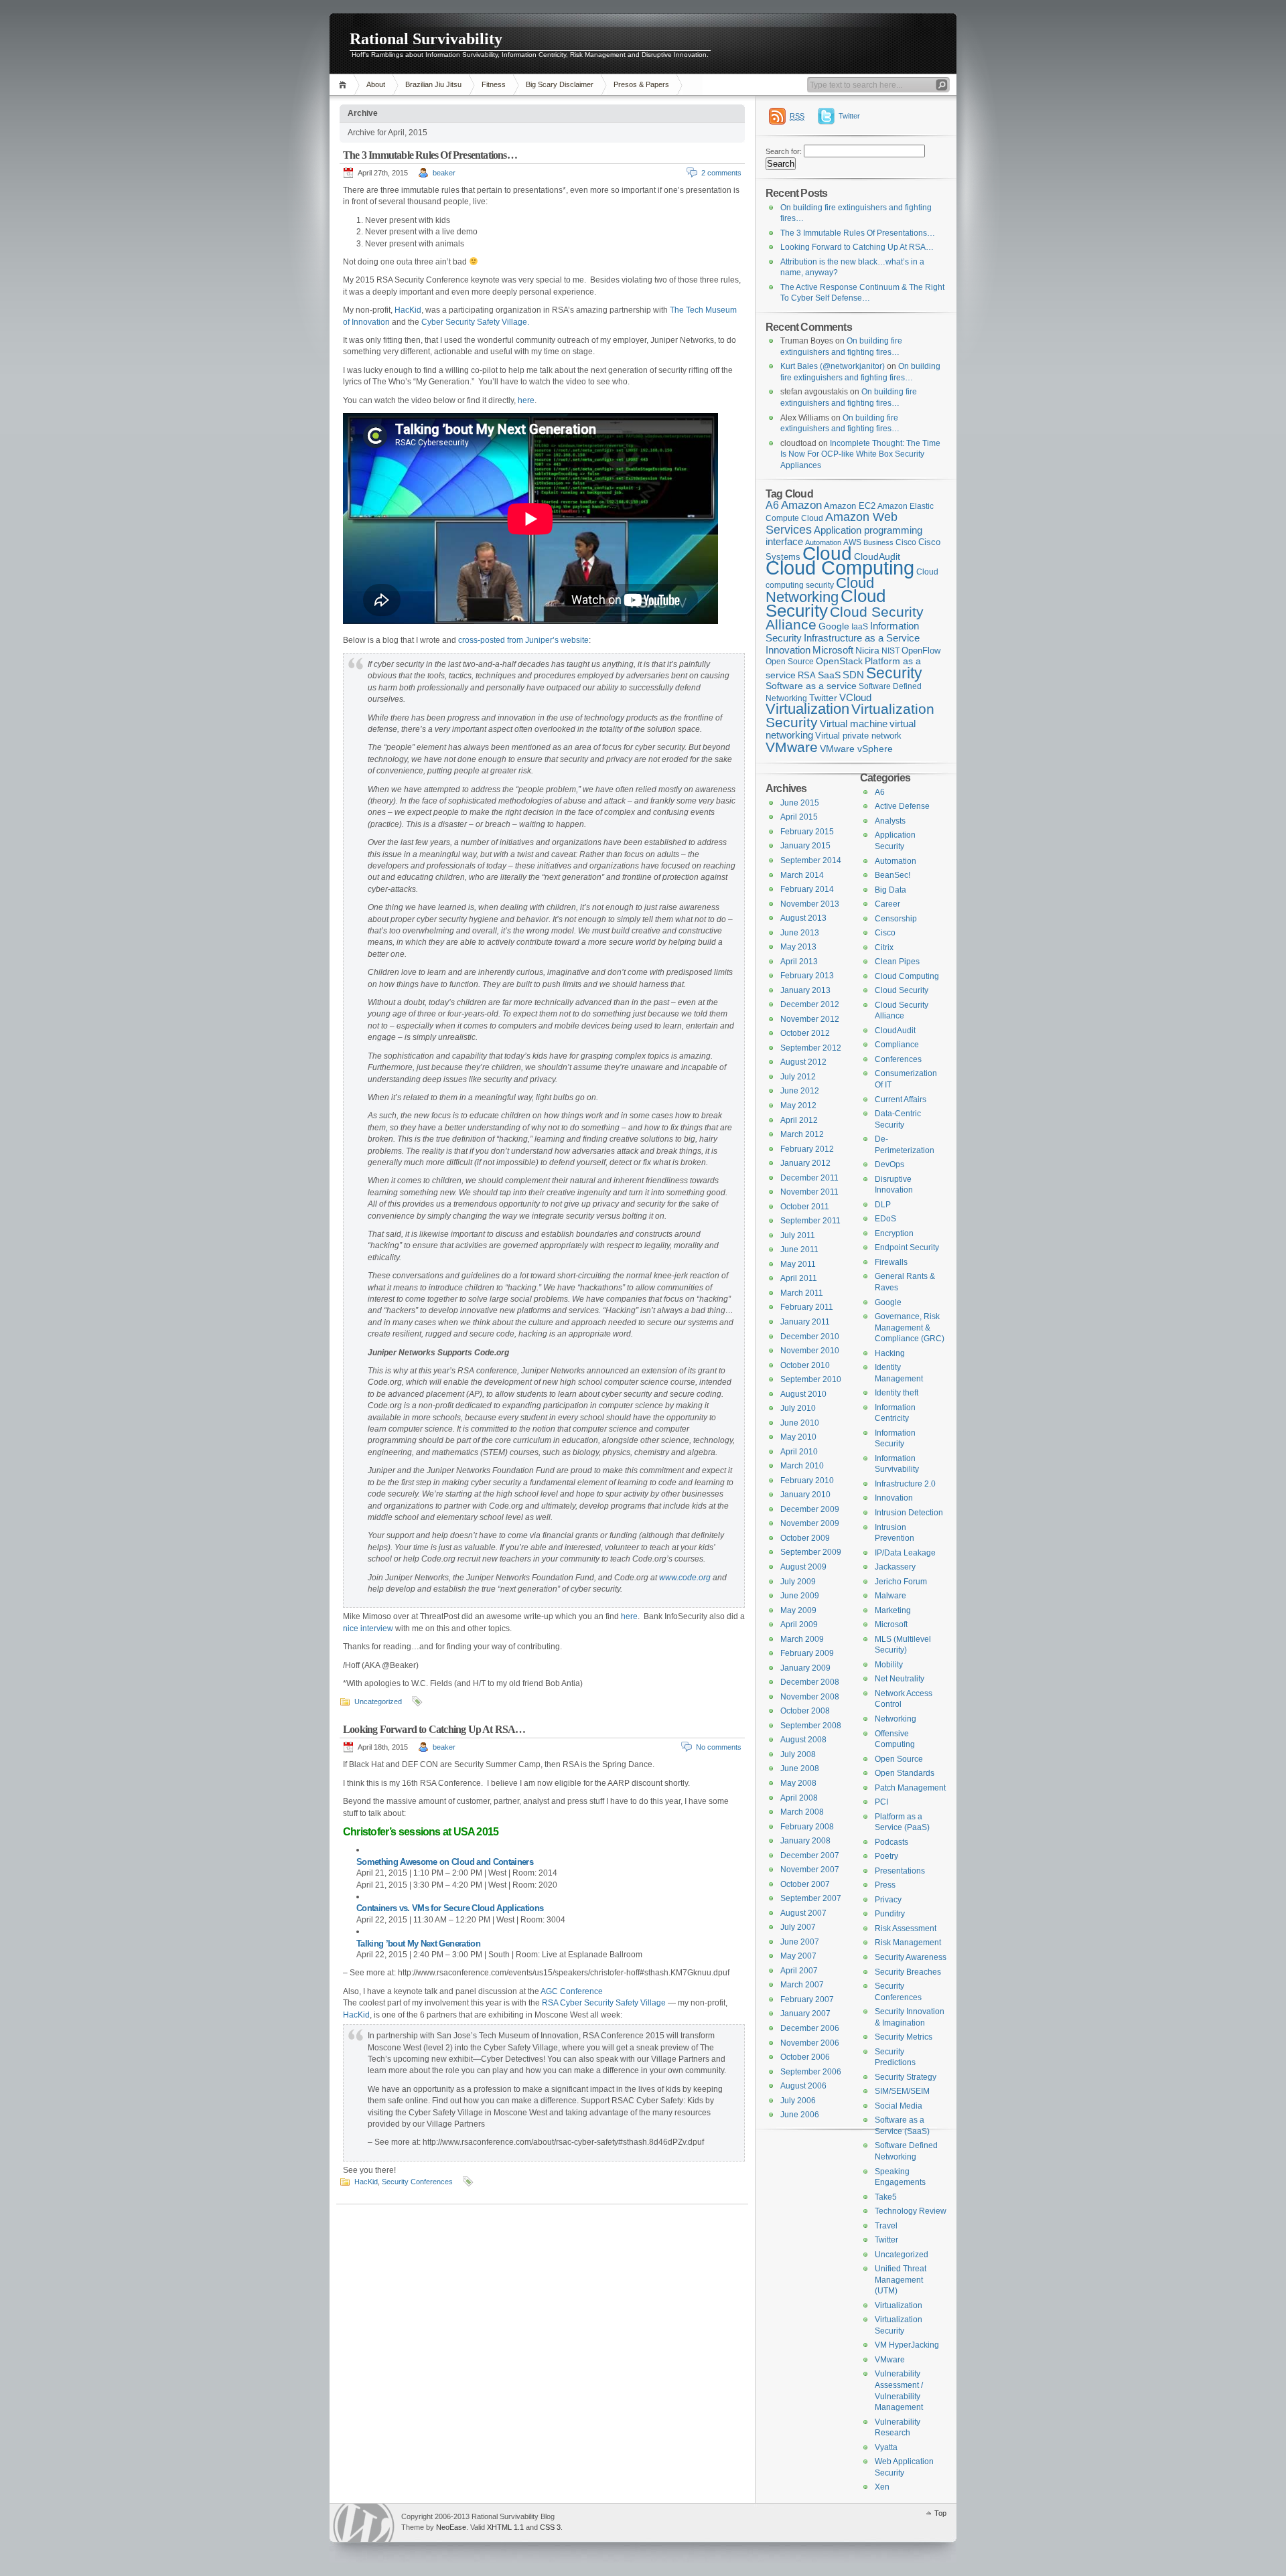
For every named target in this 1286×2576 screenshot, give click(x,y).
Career (887, 904)
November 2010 (810, 1351)
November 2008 (810, 1697)
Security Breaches (908, 1972)
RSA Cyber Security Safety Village (604, 2003)
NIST (890, 651)
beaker (444, 173)
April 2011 (799, 1278)
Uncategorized (378, 1701)
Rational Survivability (426, 39)
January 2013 (805, 990)
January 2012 (805, 1163)
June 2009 (800, 1596)
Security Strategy (906, 2077)
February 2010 (807, 1481)
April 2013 (799, 962)
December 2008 (810, 1682)
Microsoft (833, 650)
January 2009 (805, 1668)
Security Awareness (911, 1957)
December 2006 (810, 2028)
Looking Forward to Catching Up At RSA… (434, 1729)
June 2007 (800, 1942)
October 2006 (805, 2057)
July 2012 (798, 1077)
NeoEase (451, 2527)
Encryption (894, 1233)
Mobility (889, 1665)
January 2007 (805, 2014)
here (526, 400)
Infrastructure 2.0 (905, 1484)
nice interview (368, 1628)
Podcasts (891, 1842)
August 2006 (803, 2086)
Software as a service (811, 686)
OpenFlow (921, 651)
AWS (852, 542)
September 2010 (811, 1379)
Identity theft (897, 1393)
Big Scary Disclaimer (560, 84)
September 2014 (811, 860)
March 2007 (802, 1985)
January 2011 (805, 1322)
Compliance (897, 1045)
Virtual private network (858, 736)
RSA (807, 675)
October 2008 (805, 1711)
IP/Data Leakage (905, 1553)
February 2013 (807, 976)
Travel (886, 2226)
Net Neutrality (900, 1679)
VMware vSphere (856, 749)
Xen (882, 2487)
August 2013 (803, 918)
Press (885, 1885)
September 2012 (811, 1048)
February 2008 (807, 1827)
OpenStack (839, 661)
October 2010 (805, 1365)
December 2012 (810, 1004)
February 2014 (807, 889)
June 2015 (800, 803)
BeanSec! (892, 875)
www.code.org (685, 1578)
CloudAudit (895, 1031)
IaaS (860, 627)
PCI (881, 1802)
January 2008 (805, 1841)
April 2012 (799, 1120)
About (376, 84)
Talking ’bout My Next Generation (418, 1944)
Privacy (888, 1900)
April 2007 (799, 1971)
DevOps (889, 1164)
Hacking (890, 1353)
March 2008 (802, 1812)
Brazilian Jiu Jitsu (433, 84)
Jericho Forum (901, 1582)
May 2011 (798, 1264)
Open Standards (905, 1773)
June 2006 (800, 2115)
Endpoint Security (907, 1247)
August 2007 (803, 1913)
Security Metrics (904, 2037)
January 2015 (805, 846)
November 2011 (809, 1192)
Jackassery (895, 1567)
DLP (883, 1205)
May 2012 (798, 1106)
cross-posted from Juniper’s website (523, 640)
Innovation (788, 650)
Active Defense (902, 806)
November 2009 (810, 1523)
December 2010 (810, 1337)
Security (894, 673)
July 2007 (798, 1927)
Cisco (906, 542)
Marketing (893, 1610)
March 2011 (802, 1293)
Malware (890, 1596)
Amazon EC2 (850, 506)
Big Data (890, 890)
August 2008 (803, 1740)
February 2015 (807, 832)
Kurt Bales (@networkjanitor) (833, 366)
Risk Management (908, 1943)
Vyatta (886, 2447)
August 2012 (803, 1062)
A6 (772, 505)
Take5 (886, 2197)
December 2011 (809, 1178)
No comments (719, 1747)
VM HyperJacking (907, 2345)
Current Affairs (901, 1100)
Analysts (890, 821)
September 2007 (811, 1898)
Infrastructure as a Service (862, 638)
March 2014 (802, 875)
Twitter (849, 116)
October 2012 (805, 1033)
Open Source (790, 662)
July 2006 (798, 2101)
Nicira (867, 650)
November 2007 (810, 1870)
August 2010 (803, 1394)
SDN (853, 675)
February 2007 (807, 1999)
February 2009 (807, 1653)
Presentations (900, 1871)
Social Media (899, 2106)
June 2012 (800, 1091)
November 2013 (810, 904)
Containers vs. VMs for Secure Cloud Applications (450, 1908)
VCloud (855, 697)
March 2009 (802, 1639)
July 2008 (798, 1754)
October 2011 (805, 1207)
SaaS (829, 675)
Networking (896, 1719)
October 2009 (805, 1538)
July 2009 (798, 1582)
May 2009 (798, 1610)
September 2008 (811, 1726)
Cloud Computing (840, 567)
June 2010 (800, 1423)
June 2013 (800, 933)
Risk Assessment (906, 1928)
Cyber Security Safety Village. (475, 322)
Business (878, 542)
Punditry (890, 1914)
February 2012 (807, 1149)
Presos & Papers (641, 84)
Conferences (898, 1059)
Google (834, 626)
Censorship (896, 919)
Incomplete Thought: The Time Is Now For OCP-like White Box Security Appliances (860, 454)
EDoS (885, 1219)
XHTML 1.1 (505, 2527)
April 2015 (799, 817)
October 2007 (805, 1884)
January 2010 (805, 1495)
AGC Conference (572, 1991)
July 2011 (798, 1235)
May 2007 (798, 1956)
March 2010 (802, 1466)
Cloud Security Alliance (845, 619)
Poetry (886, 1856)
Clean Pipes (897, 962)
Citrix (884, 948)
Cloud (827, 553)
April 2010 (799, 1452)
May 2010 (798, 1437)
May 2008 (798, 1783)
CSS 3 (550, 2527)
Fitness (494, 84)
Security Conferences (417, 2182)
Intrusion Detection (909, 1513)
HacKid (408, 310)
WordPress (364, 2523)
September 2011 (810, 1221)
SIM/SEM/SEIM (902, 2091)
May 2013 (798, 947)
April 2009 (799, 1624)
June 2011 (799, 1249)
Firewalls (891, 1262)
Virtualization (807, 709)
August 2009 (803, 1567)
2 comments (721, 173)
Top (940, 2513)
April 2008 (799, 1798)
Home (345, 85)
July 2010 (798, 1408)
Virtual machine (854, 724)
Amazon (801, 505)
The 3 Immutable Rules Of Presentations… (430, 155)
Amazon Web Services (832, 523)
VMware (792, 747)
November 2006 (810, 2043)
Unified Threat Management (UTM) (901, 2280)
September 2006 (811, 2072)
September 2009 (811, 1552)
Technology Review (911, 2211)
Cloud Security (826, 603)
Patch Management (910, 1788)
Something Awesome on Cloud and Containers (445, 1862)
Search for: (784, 151)
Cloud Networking (820, 590)
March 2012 (802, 1134)
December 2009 (810, 1509)
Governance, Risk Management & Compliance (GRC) (910, 1328)
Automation (896, 861)
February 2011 (807, 1307)
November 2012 (810, 1019)
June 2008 (800, 1768)
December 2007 (810, 1855)
